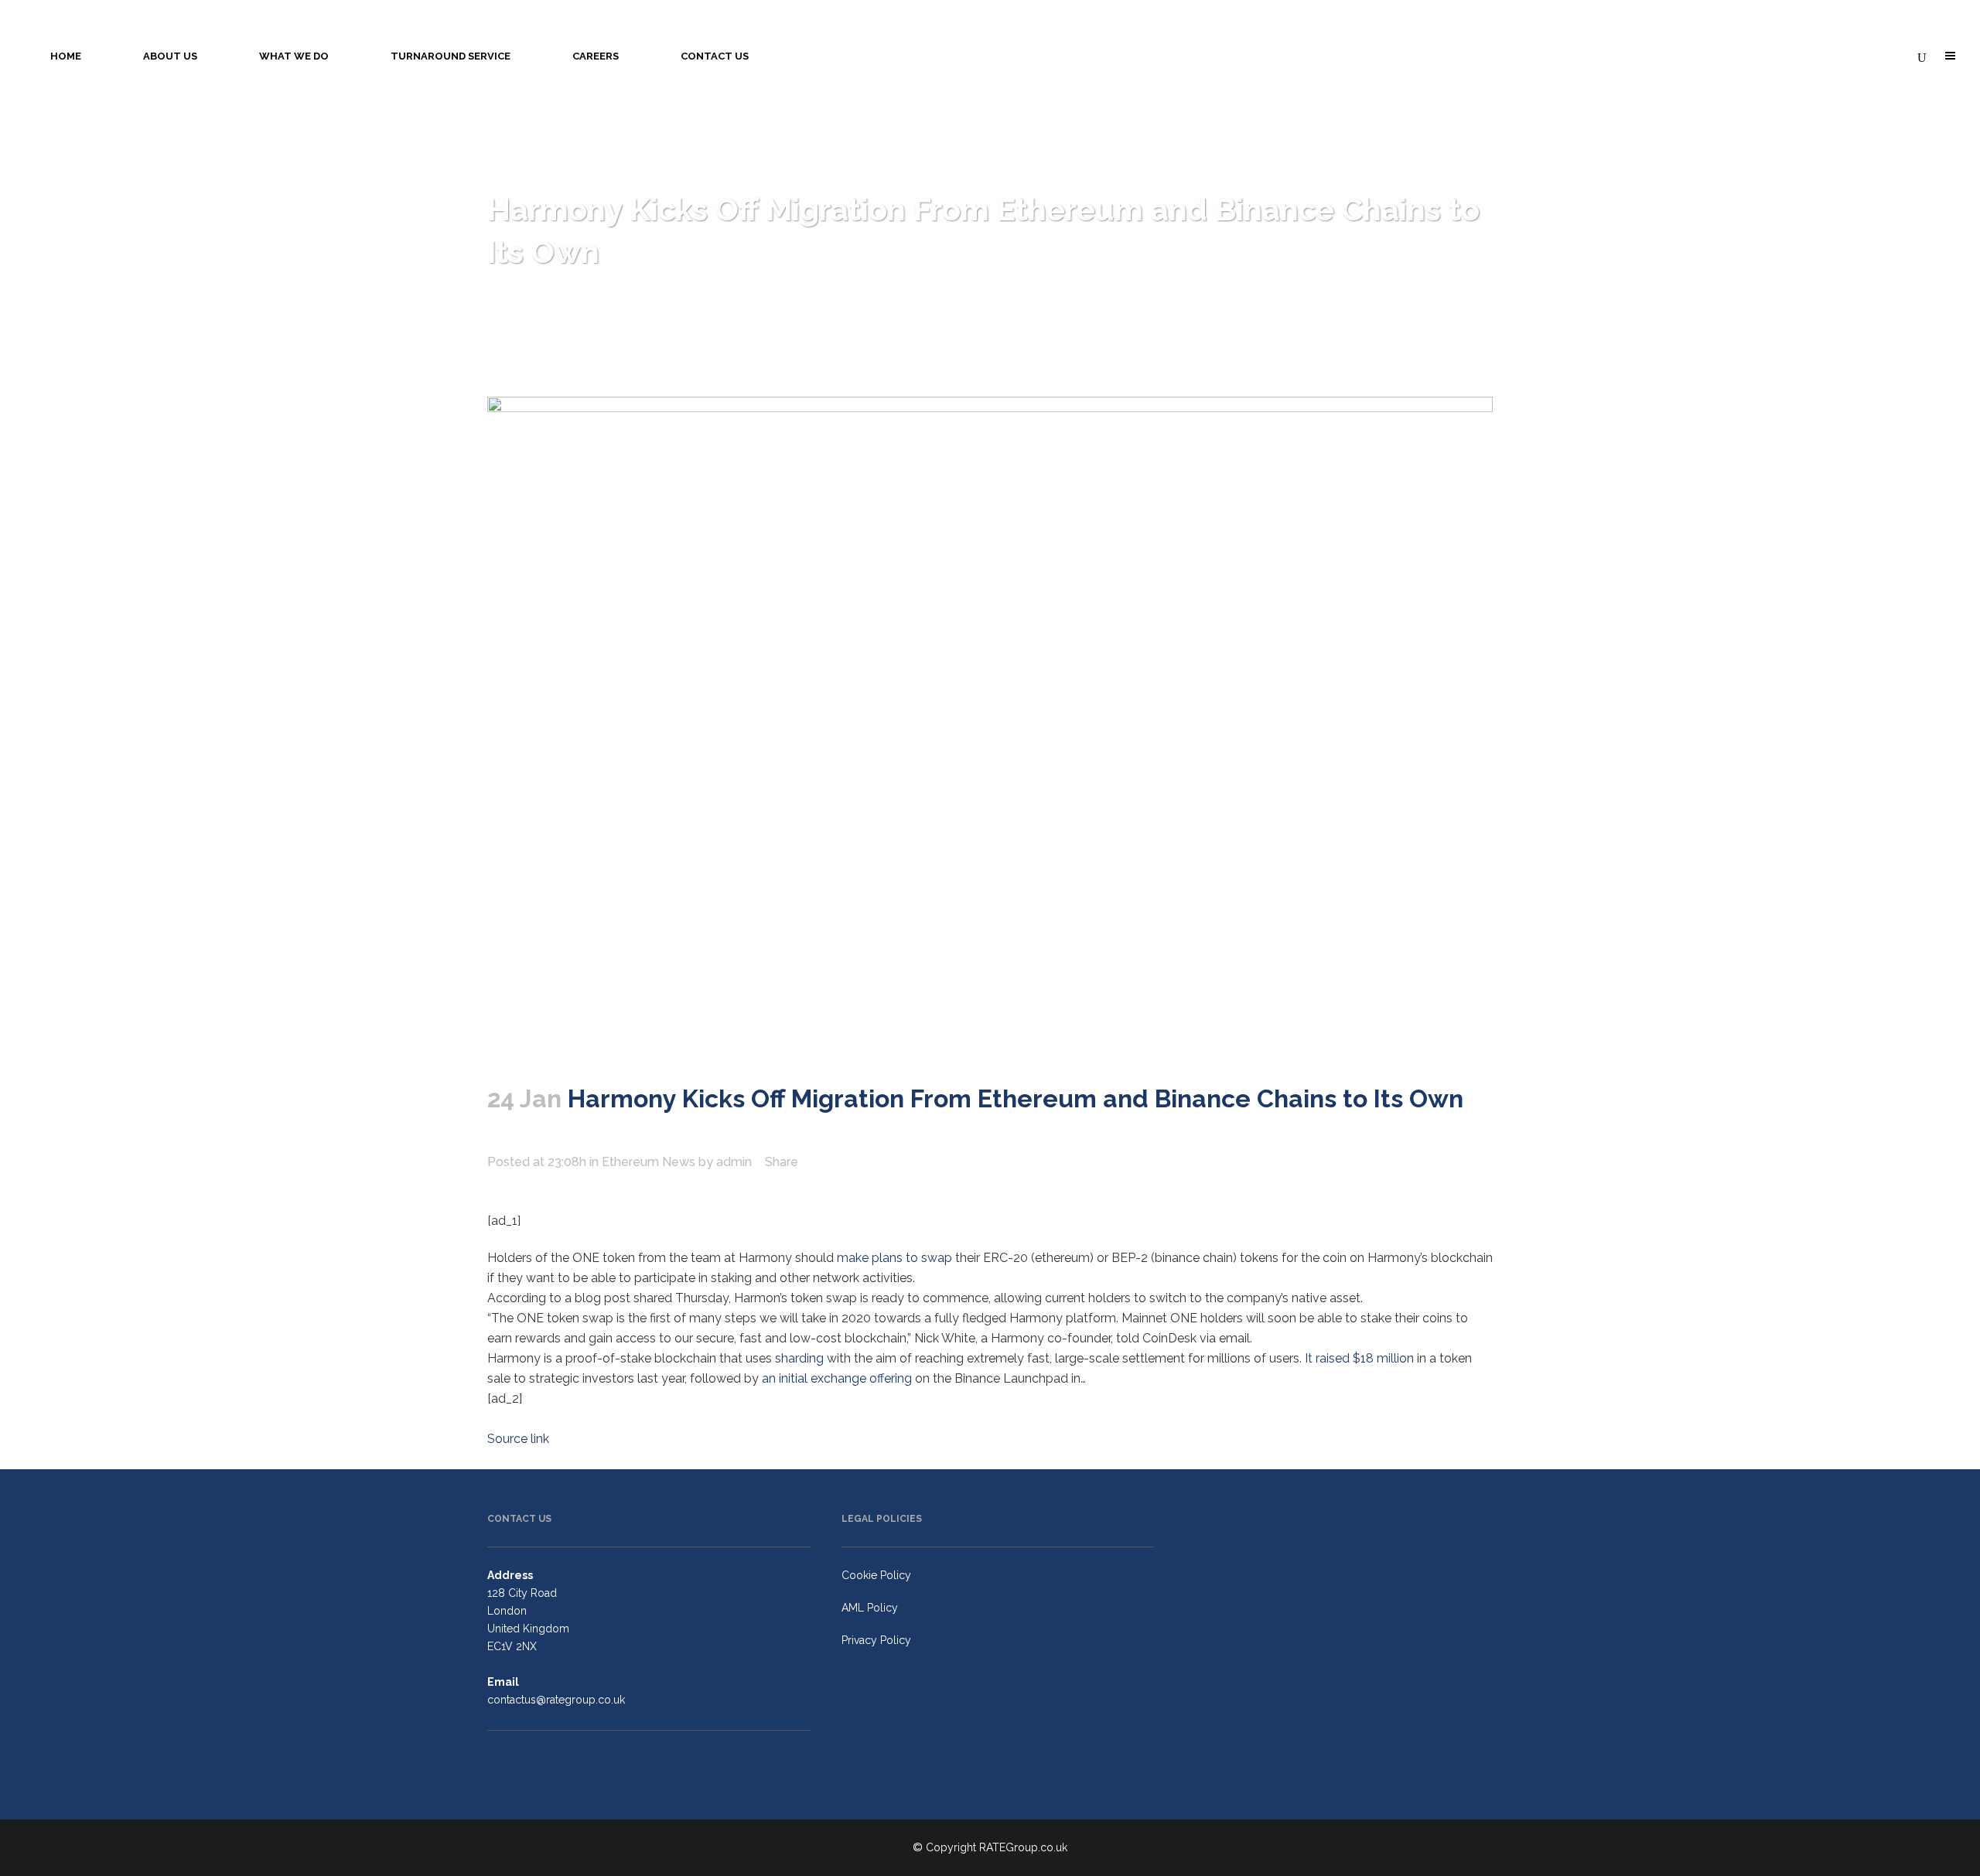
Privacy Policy (876, 1640)
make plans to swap (894, 1258)
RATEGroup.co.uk (1023, 1847)
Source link (518, 1439)
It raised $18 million (1359, 1358)
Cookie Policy (876, 1575)
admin (734, 1162)
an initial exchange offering (837, 1378)
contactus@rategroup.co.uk (556, 1700)
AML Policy (870, 1608)
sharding (799, 1358)
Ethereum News (649, 1162)
